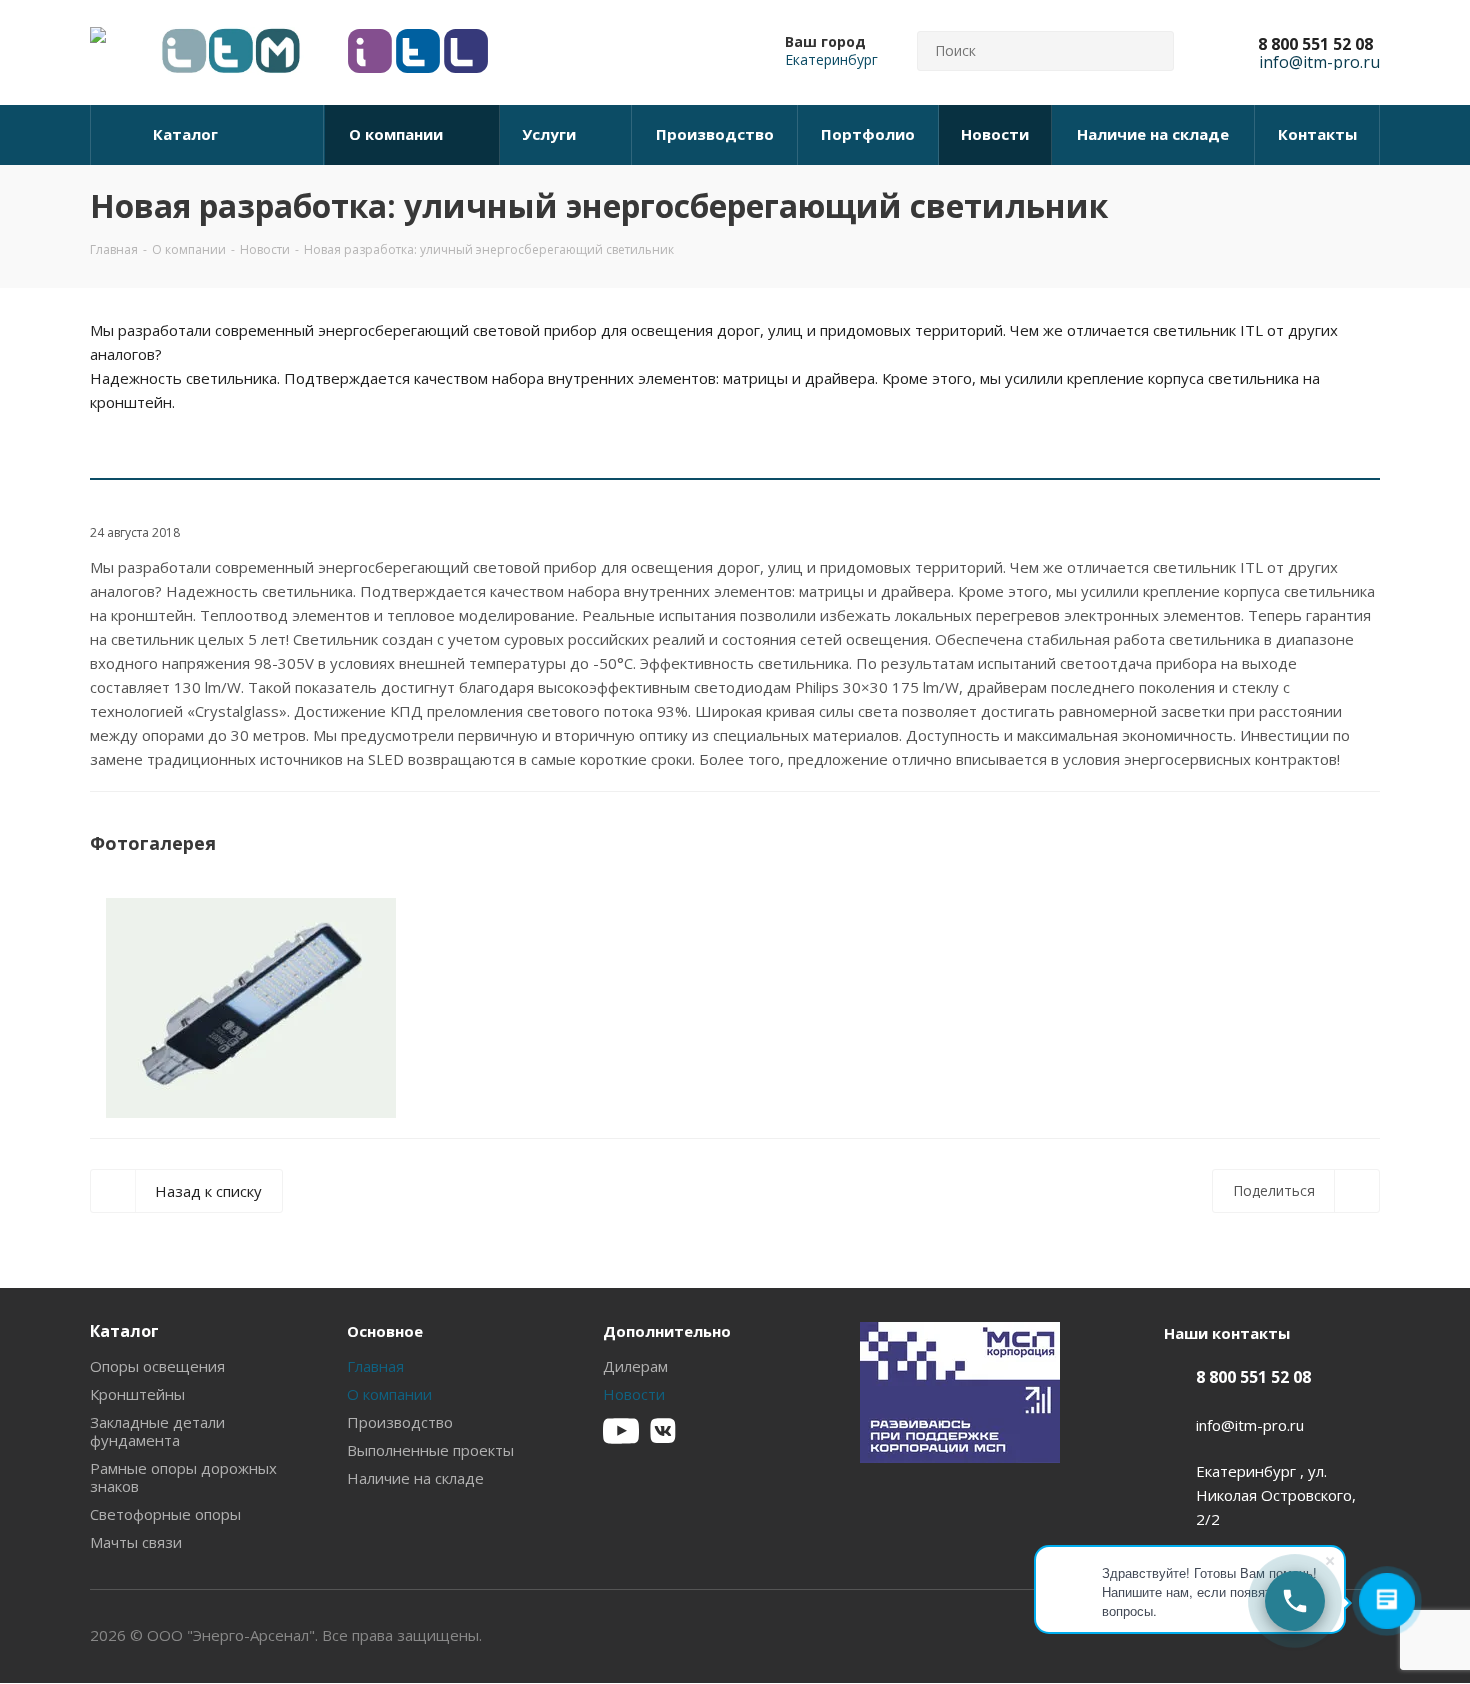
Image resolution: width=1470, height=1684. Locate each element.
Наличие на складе (415, 1478)
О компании (389, 1394)
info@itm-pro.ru (1250, 1425)
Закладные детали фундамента (157, 1431)
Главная (375, 1366)
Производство (400, 1422)
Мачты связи (136, 1542)
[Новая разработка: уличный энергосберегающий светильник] (251, 1008)
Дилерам (635, 1366)
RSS (1360, 207)
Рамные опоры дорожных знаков (183, 1477)
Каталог (124, 1331)
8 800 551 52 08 (1315, 44)
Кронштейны (137, 1394)
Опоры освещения (157, 1366)
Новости (634, 1394)
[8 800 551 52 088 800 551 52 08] (1295, 1601)
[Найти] (1150, 51)
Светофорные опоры (165, 1514)
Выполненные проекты (430, 1450)
